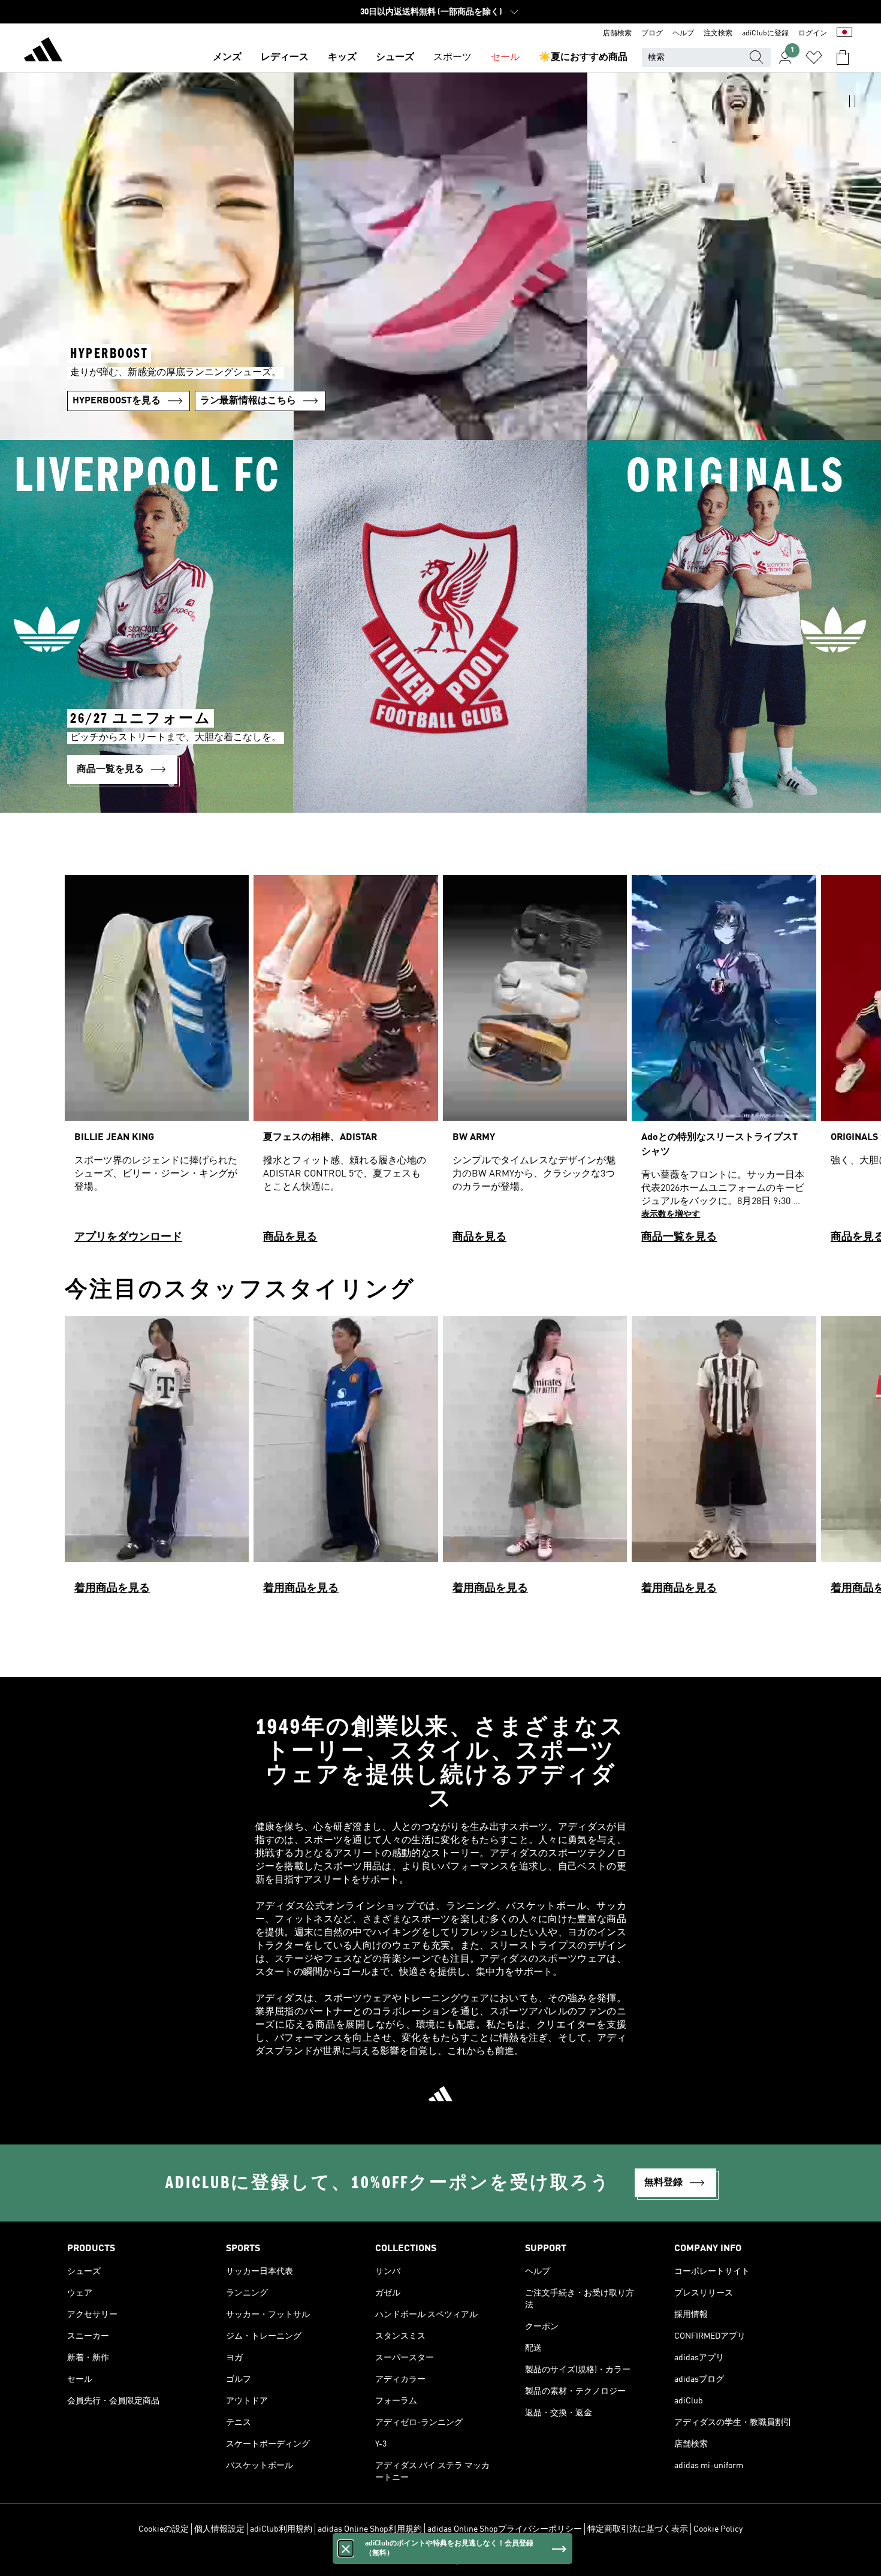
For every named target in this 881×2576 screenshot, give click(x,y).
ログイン (813, 34)
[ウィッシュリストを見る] (814, 58)
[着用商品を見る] (157, 1461)
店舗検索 (617, 34)
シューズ (395, 58)
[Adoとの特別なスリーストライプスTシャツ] (724, 1064)
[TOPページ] (43, 52)
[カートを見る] (843, 58)
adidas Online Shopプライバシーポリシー (505, 2529)
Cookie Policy (718, 2529)
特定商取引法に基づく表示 (638, 2529)
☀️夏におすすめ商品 (583, 58)
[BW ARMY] (535, 1064)
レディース (285, 58)
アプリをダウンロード (128, 1237)
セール (505, 58)
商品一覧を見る (679, 1237)
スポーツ (452, 58)
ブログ (652, 34)
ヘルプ (683, 34)
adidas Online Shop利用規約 (370, 2529)
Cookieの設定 (164, 2529)
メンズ (227, 58)
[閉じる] (346, 2548)
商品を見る (290, 1237)
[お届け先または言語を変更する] (844, 34)
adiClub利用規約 (281, 2529)
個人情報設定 (219, 2529)
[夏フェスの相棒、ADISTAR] (346, 1064)
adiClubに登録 (765, 34)
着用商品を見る (112, 1588)
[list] (441, 1064)
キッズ (342, 58)
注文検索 (718, 34)
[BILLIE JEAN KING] (157, 1064)
